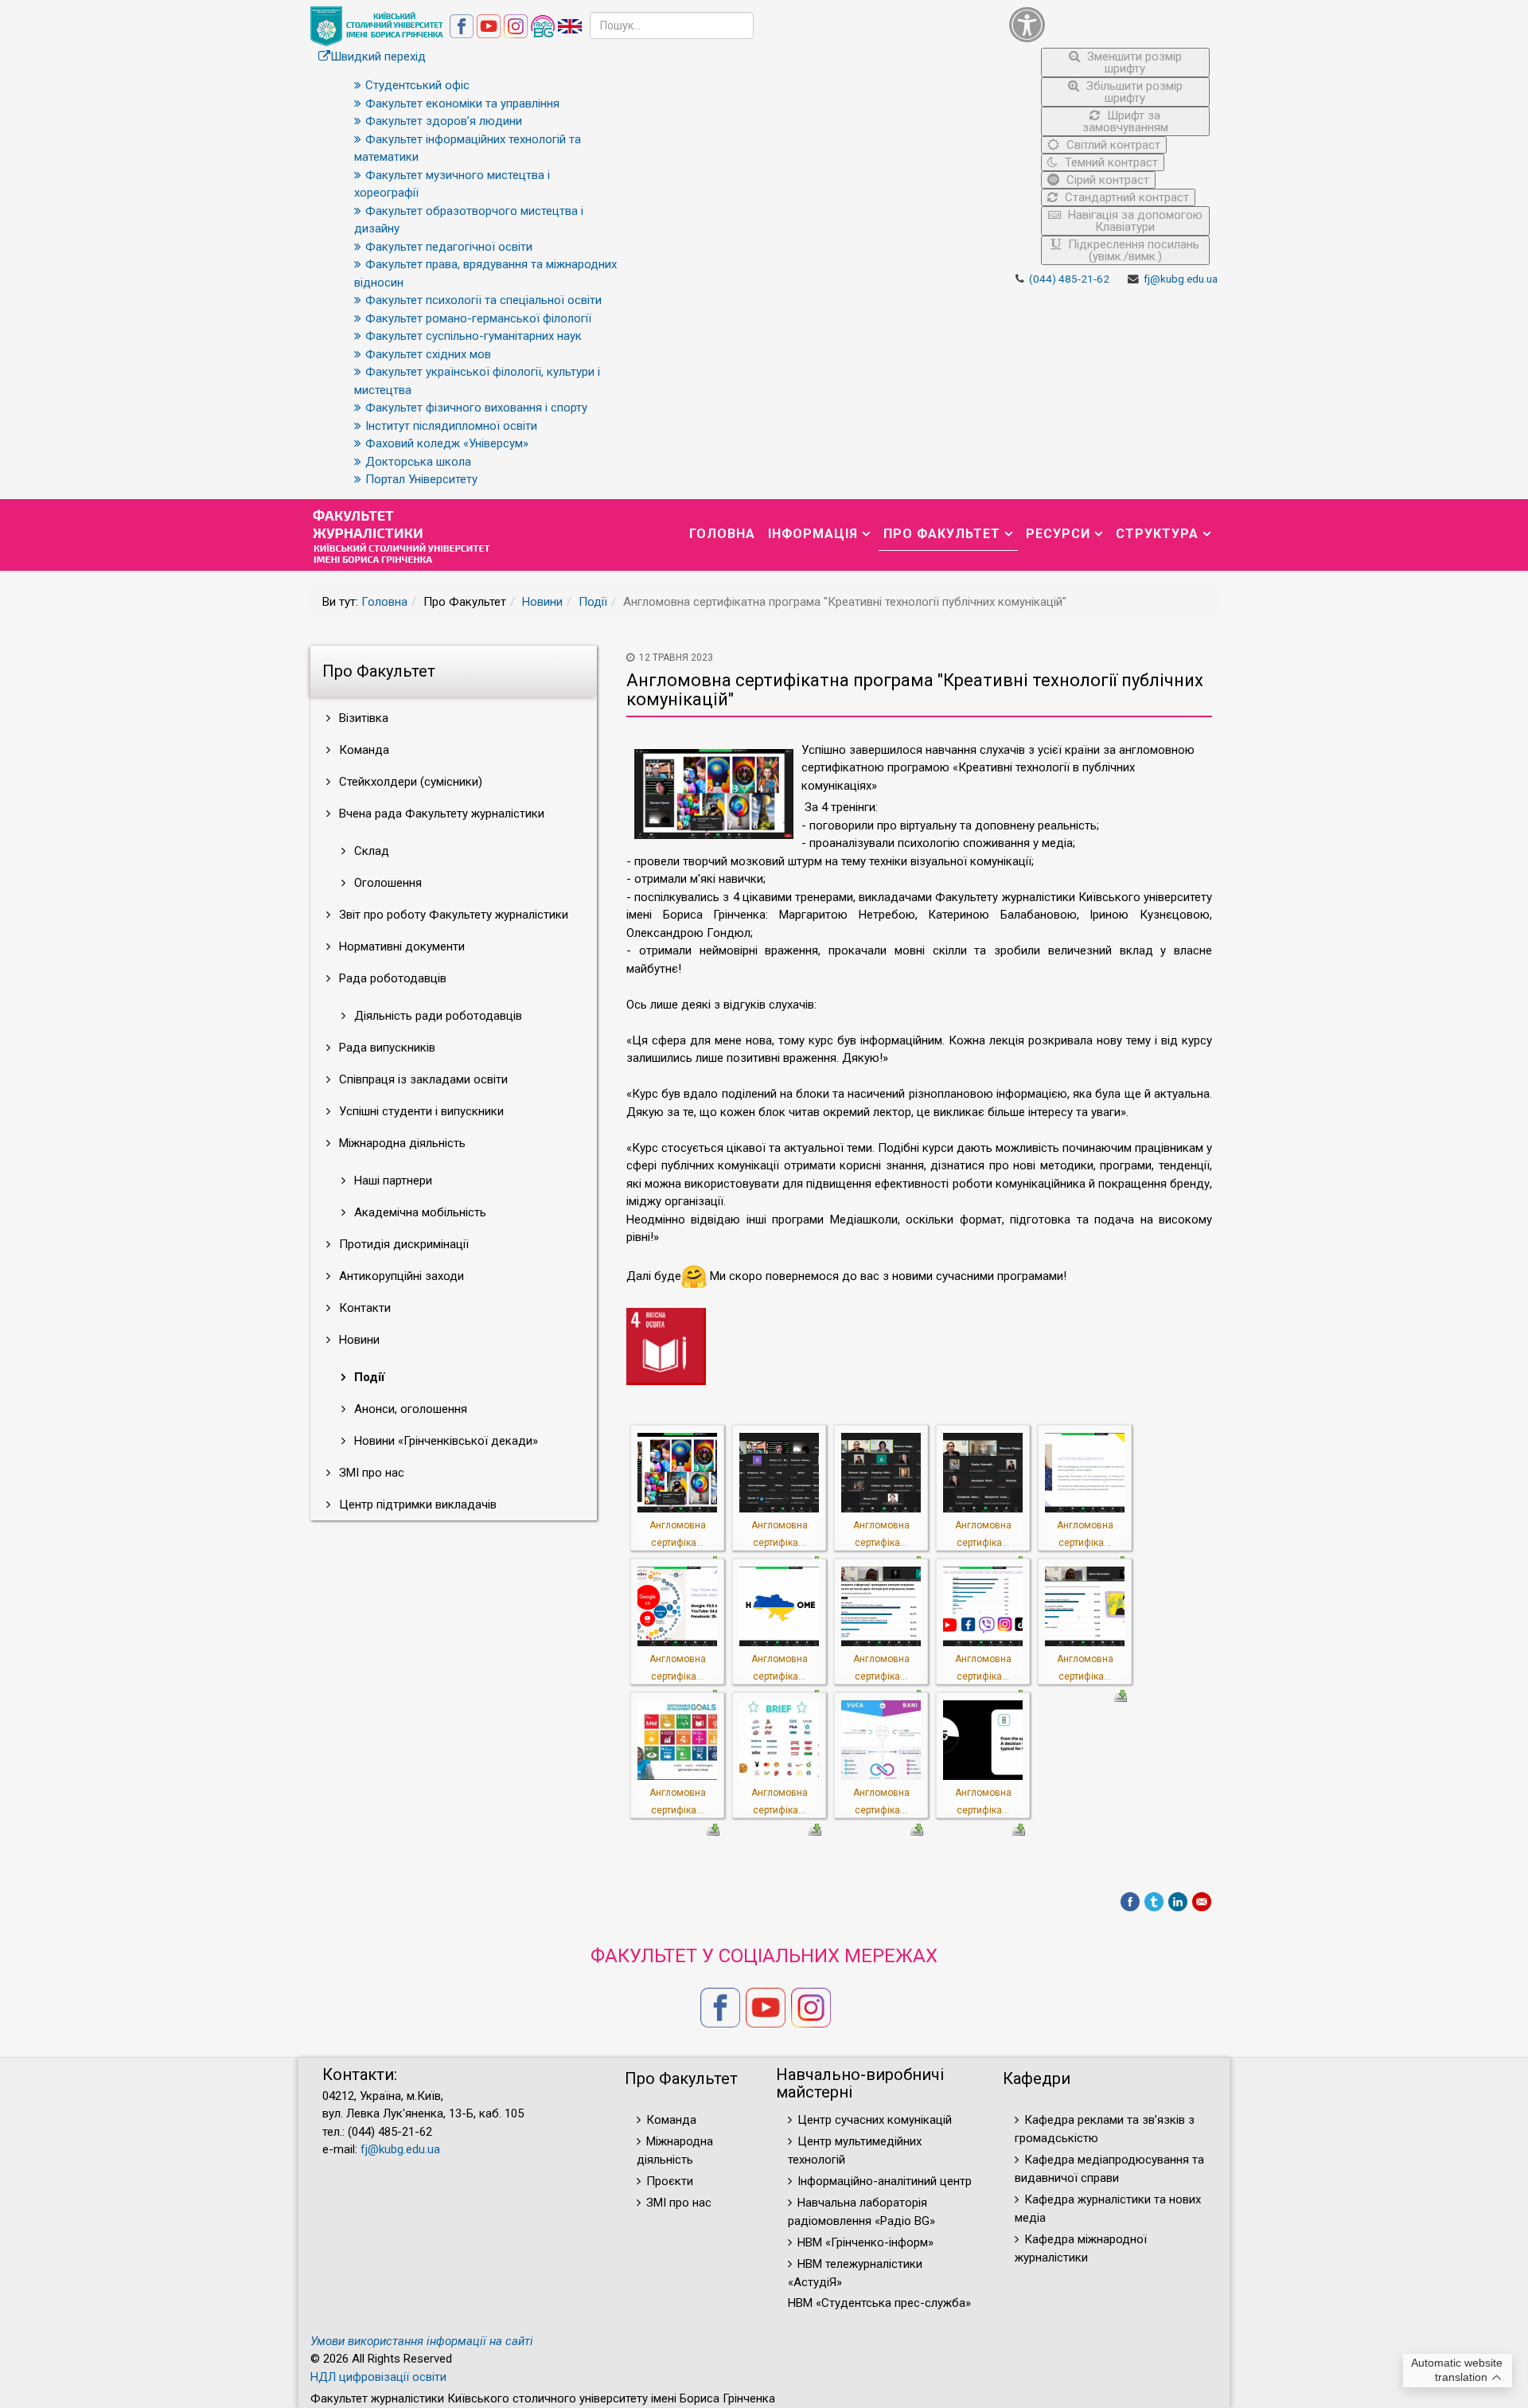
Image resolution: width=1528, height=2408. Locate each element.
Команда (363, 750)
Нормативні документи (400, 946)
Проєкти (670, 2181)
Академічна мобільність (419, 1212)
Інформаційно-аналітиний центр (885, 2181)
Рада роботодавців (391, 978)
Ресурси (1058, 534)
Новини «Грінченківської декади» (444, 1441)
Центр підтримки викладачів (416, 1505)
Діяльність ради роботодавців (437, 1016)
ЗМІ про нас (370, 1473)
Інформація (813, 534)
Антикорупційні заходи (400, 1276)
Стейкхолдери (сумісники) (409, 782)
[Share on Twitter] (1154, 1902)
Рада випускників (386, 1048)
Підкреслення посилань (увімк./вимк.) (1132, 250)
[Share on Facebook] (1130, 1902)
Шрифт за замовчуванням (1125, 121)
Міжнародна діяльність (401, 1143)
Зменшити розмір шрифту (1133, 62)
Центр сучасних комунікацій (875, 2120)
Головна (722, 534)
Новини (542, 602)
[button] (1110, 24)
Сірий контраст (1106, 180)
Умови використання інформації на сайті (422, 2341)
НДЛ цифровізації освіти (378, 2377)
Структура (1157, 534)
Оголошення (386, 883)
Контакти (363, 1308)
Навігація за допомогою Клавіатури (1134, 221)
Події (593, 602)
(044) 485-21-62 (1069, 279)
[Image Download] (1121, 1695)
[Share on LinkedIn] (1178, 1902)
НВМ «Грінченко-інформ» (865, 2242)
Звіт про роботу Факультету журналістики (452, 915)
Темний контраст (1110, 162)
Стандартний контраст (1125, 197)
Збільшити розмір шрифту (1133, 92)
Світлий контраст (1112, 145)
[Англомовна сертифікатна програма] (677, 1471)
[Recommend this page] (1202, 1902)
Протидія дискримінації (402, 1244)
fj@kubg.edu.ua (1181, 279)
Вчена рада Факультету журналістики (440, 814)
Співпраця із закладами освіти (422, 1079)
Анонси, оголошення (409, 1409)
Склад (370, 851)
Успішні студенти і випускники (420, 1111)
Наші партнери (392, 1181)
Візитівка (362, 718)
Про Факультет (942, 534)
